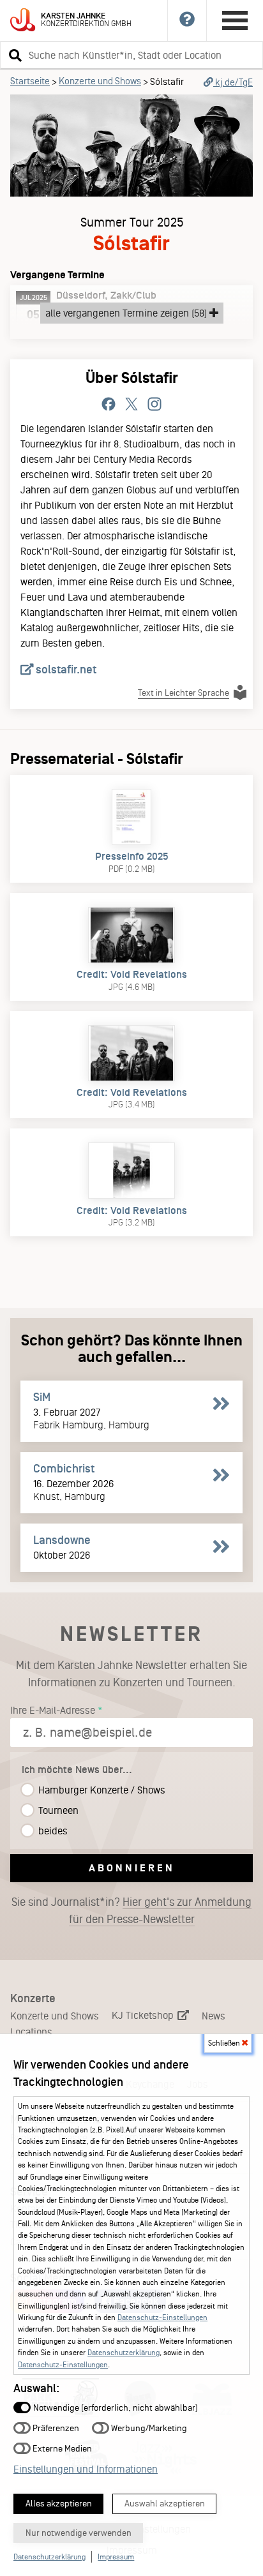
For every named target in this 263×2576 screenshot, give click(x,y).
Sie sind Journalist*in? (131, 1911)
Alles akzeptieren (59, 2504)
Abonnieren (132, 1868)
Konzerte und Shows (100, 81)
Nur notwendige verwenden (79, 2533)
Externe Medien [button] (61, 2448)
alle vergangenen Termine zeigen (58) (127, 313)
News (214, 2016)
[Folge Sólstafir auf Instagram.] (154, 405)
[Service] (187, 20)
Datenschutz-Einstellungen (162, 2318)
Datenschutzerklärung (124, 2353)
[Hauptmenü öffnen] (235, 20)
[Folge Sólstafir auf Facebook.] (109, 405)
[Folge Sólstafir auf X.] (131, 405)
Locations (31, 2032)
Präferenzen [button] (55, 2428)
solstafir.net (65, 670)
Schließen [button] (225, 2043)
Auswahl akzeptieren (165, 2504)
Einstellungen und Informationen (86, 2469)
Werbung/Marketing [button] (148, 2428)
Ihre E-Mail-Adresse (53, 1710)
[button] (13, 55)
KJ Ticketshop (144, 2015)
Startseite (30, 81)
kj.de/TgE (233, 82)
